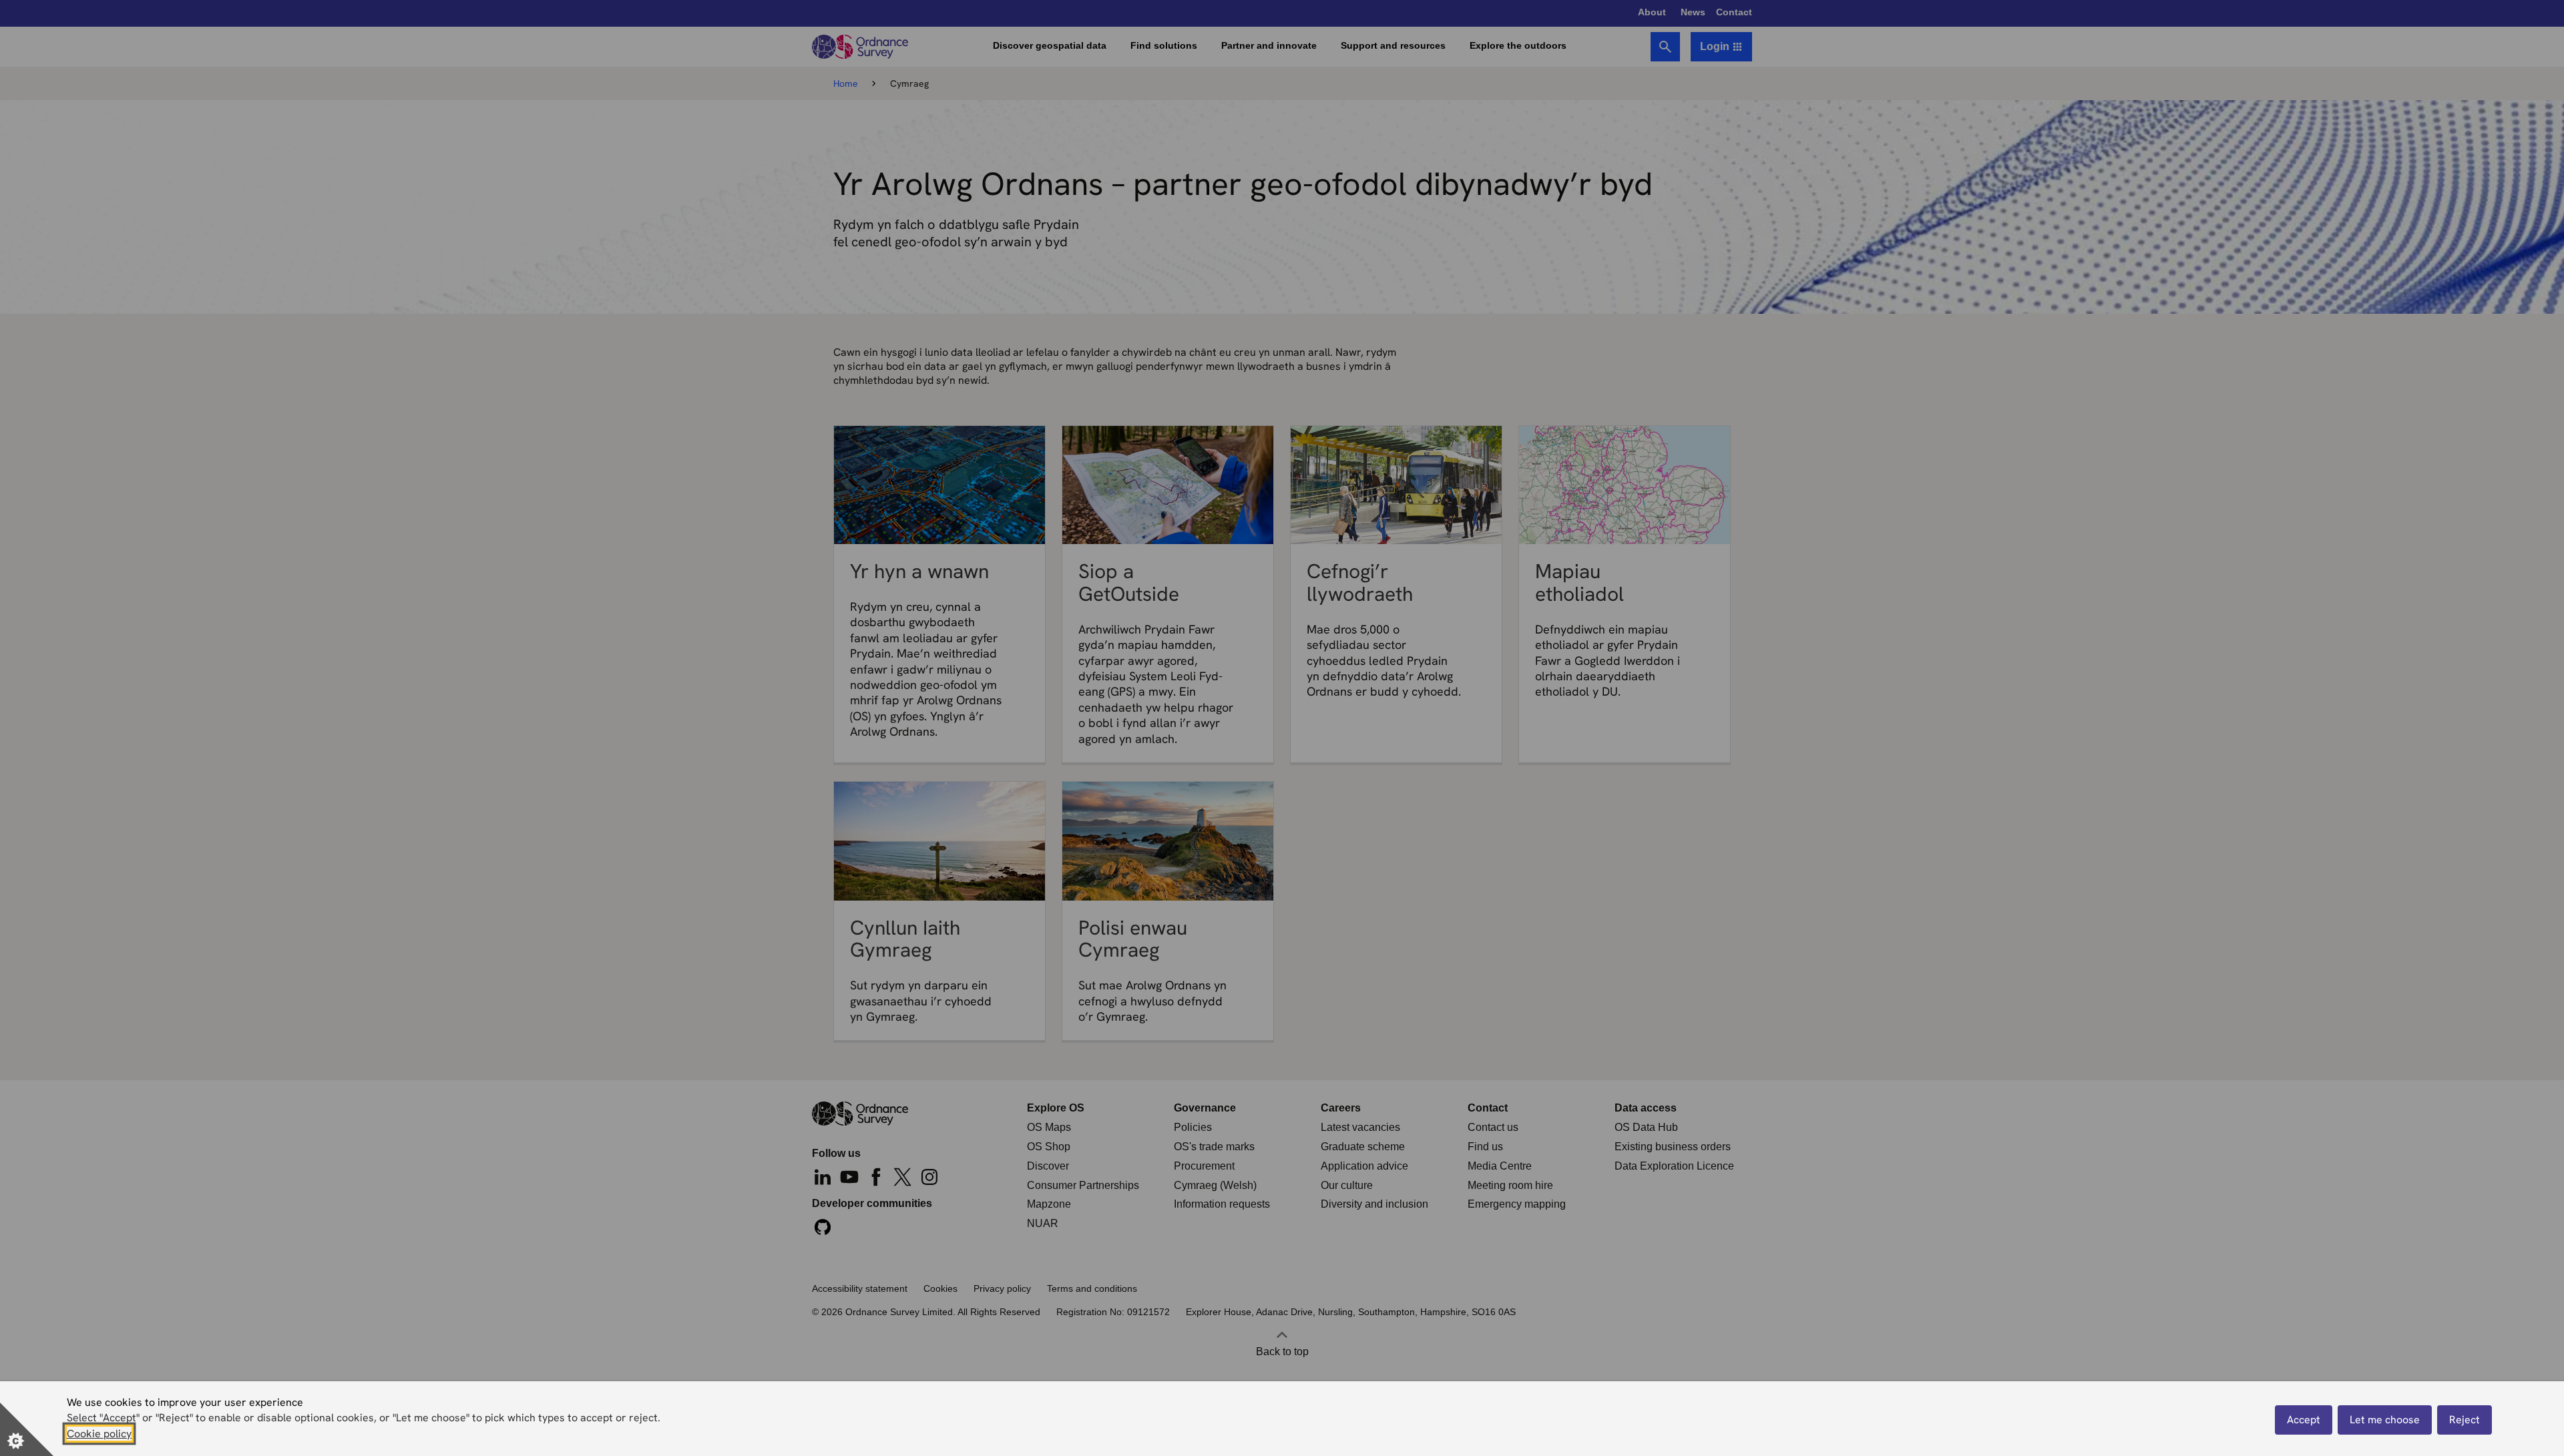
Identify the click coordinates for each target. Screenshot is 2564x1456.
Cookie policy (99, 1434)
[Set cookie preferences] (27, 1429)
